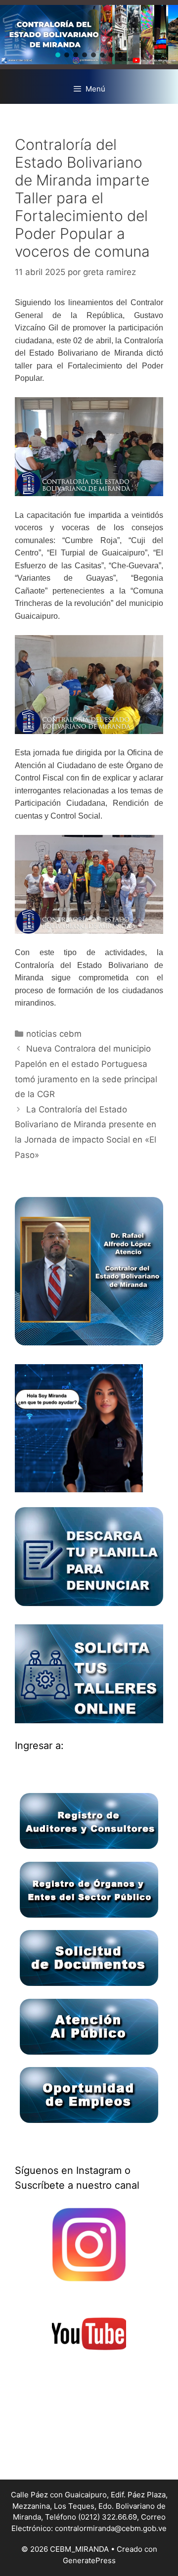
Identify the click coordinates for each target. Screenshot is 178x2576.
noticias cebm (54, 1034)
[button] (58, 55)
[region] (89, 35)
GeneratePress (89, 2560)
